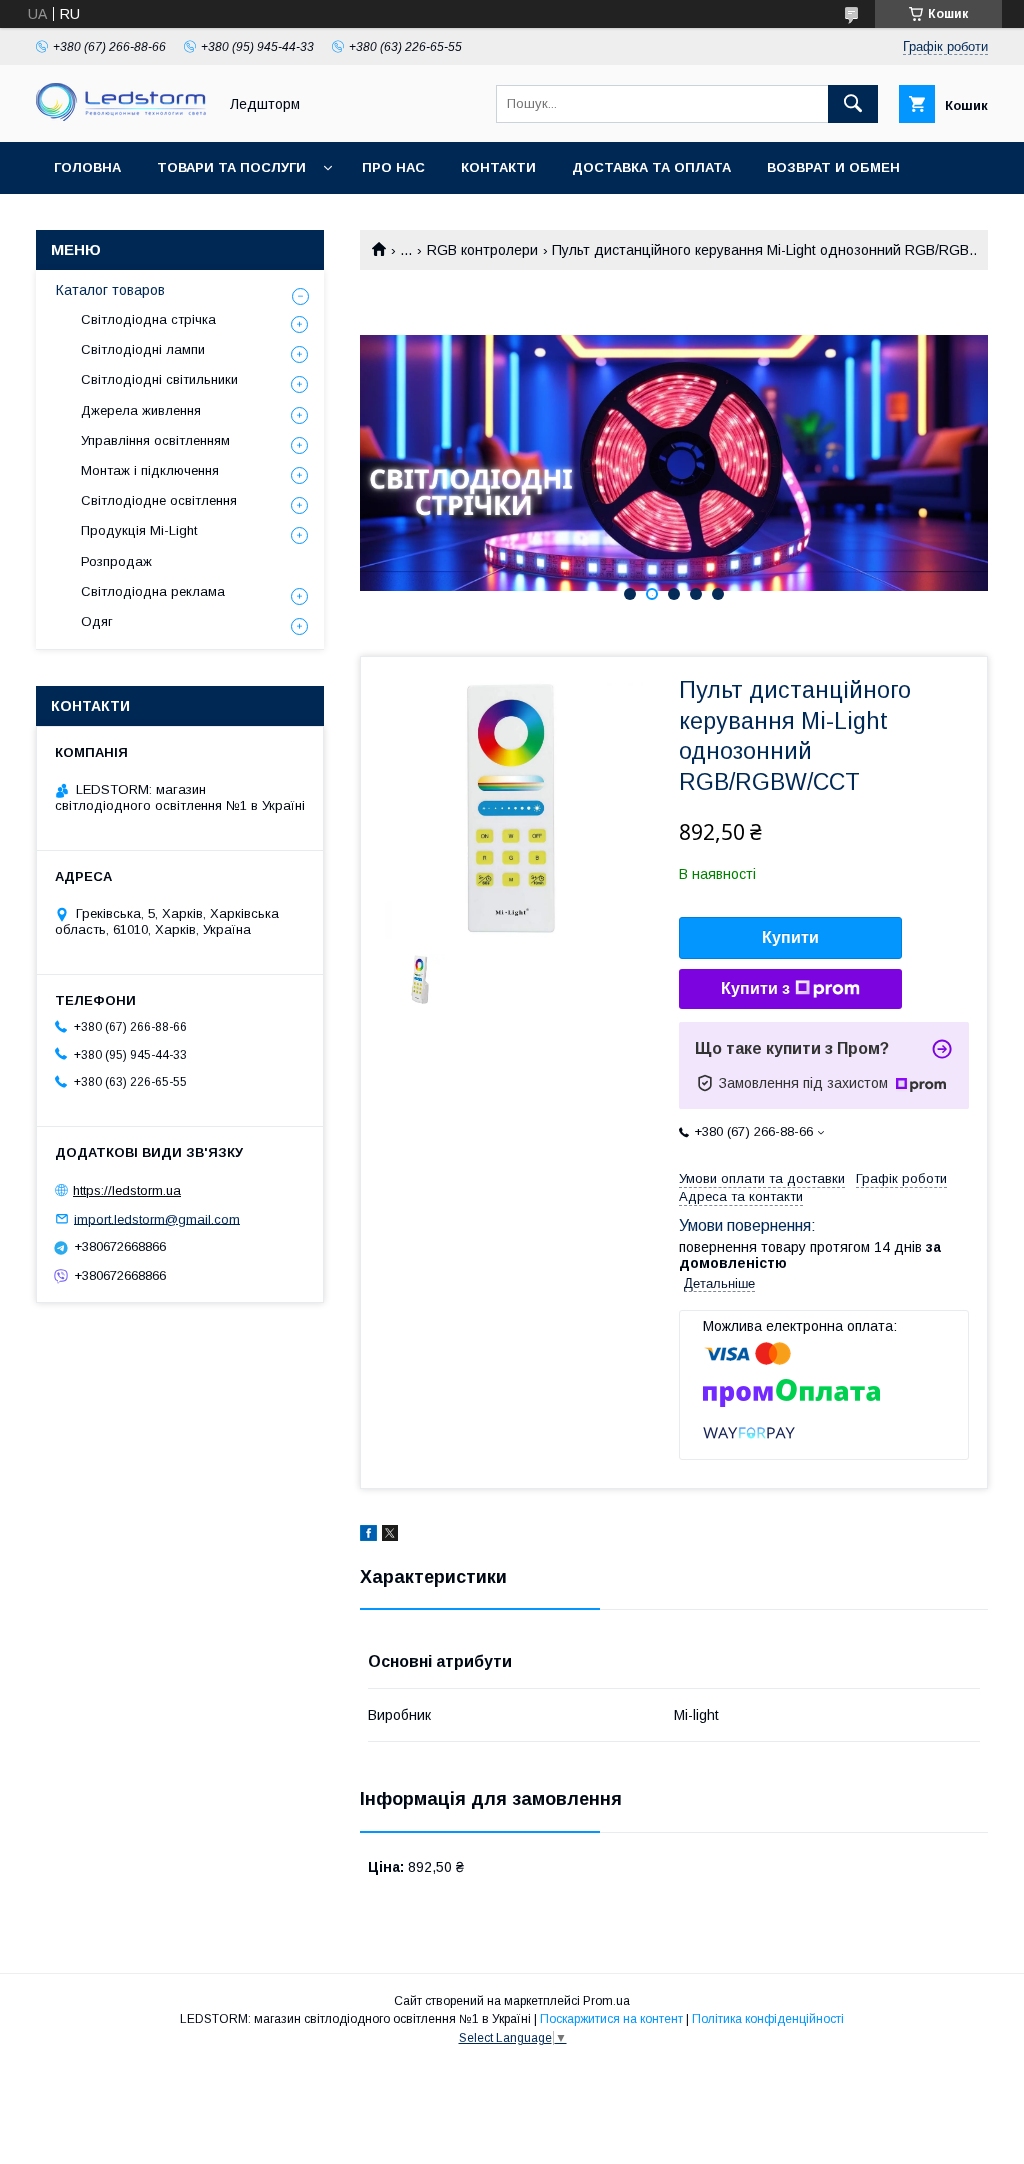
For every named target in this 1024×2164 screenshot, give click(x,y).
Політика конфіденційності (768, 2019)
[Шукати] (853, 104)
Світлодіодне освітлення (159, 500)
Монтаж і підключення (150, 470)
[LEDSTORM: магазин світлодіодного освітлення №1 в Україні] (121, 116)
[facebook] (368, 1536)
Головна (87, 167)
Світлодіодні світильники (159, 379)
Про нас (393, 167)
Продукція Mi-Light (139, 530)
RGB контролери (482, 250)
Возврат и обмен (833, 167)
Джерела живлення (141, 410)
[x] (390, 1536)
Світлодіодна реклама (153, 591)
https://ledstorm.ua (127, 1190)
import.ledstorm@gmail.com (157, 1218)
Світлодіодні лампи (143, 349)
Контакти (498, 167)
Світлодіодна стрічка (148, 319)
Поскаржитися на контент (611, 2019)
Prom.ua (606, 2001)
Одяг (97, 621)
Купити (790, 937)
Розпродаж (116, 561)
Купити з (755, 988)
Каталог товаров (110, 290)
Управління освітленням (155, 440)
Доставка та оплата (651, 167)
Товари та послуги (231, 167)
